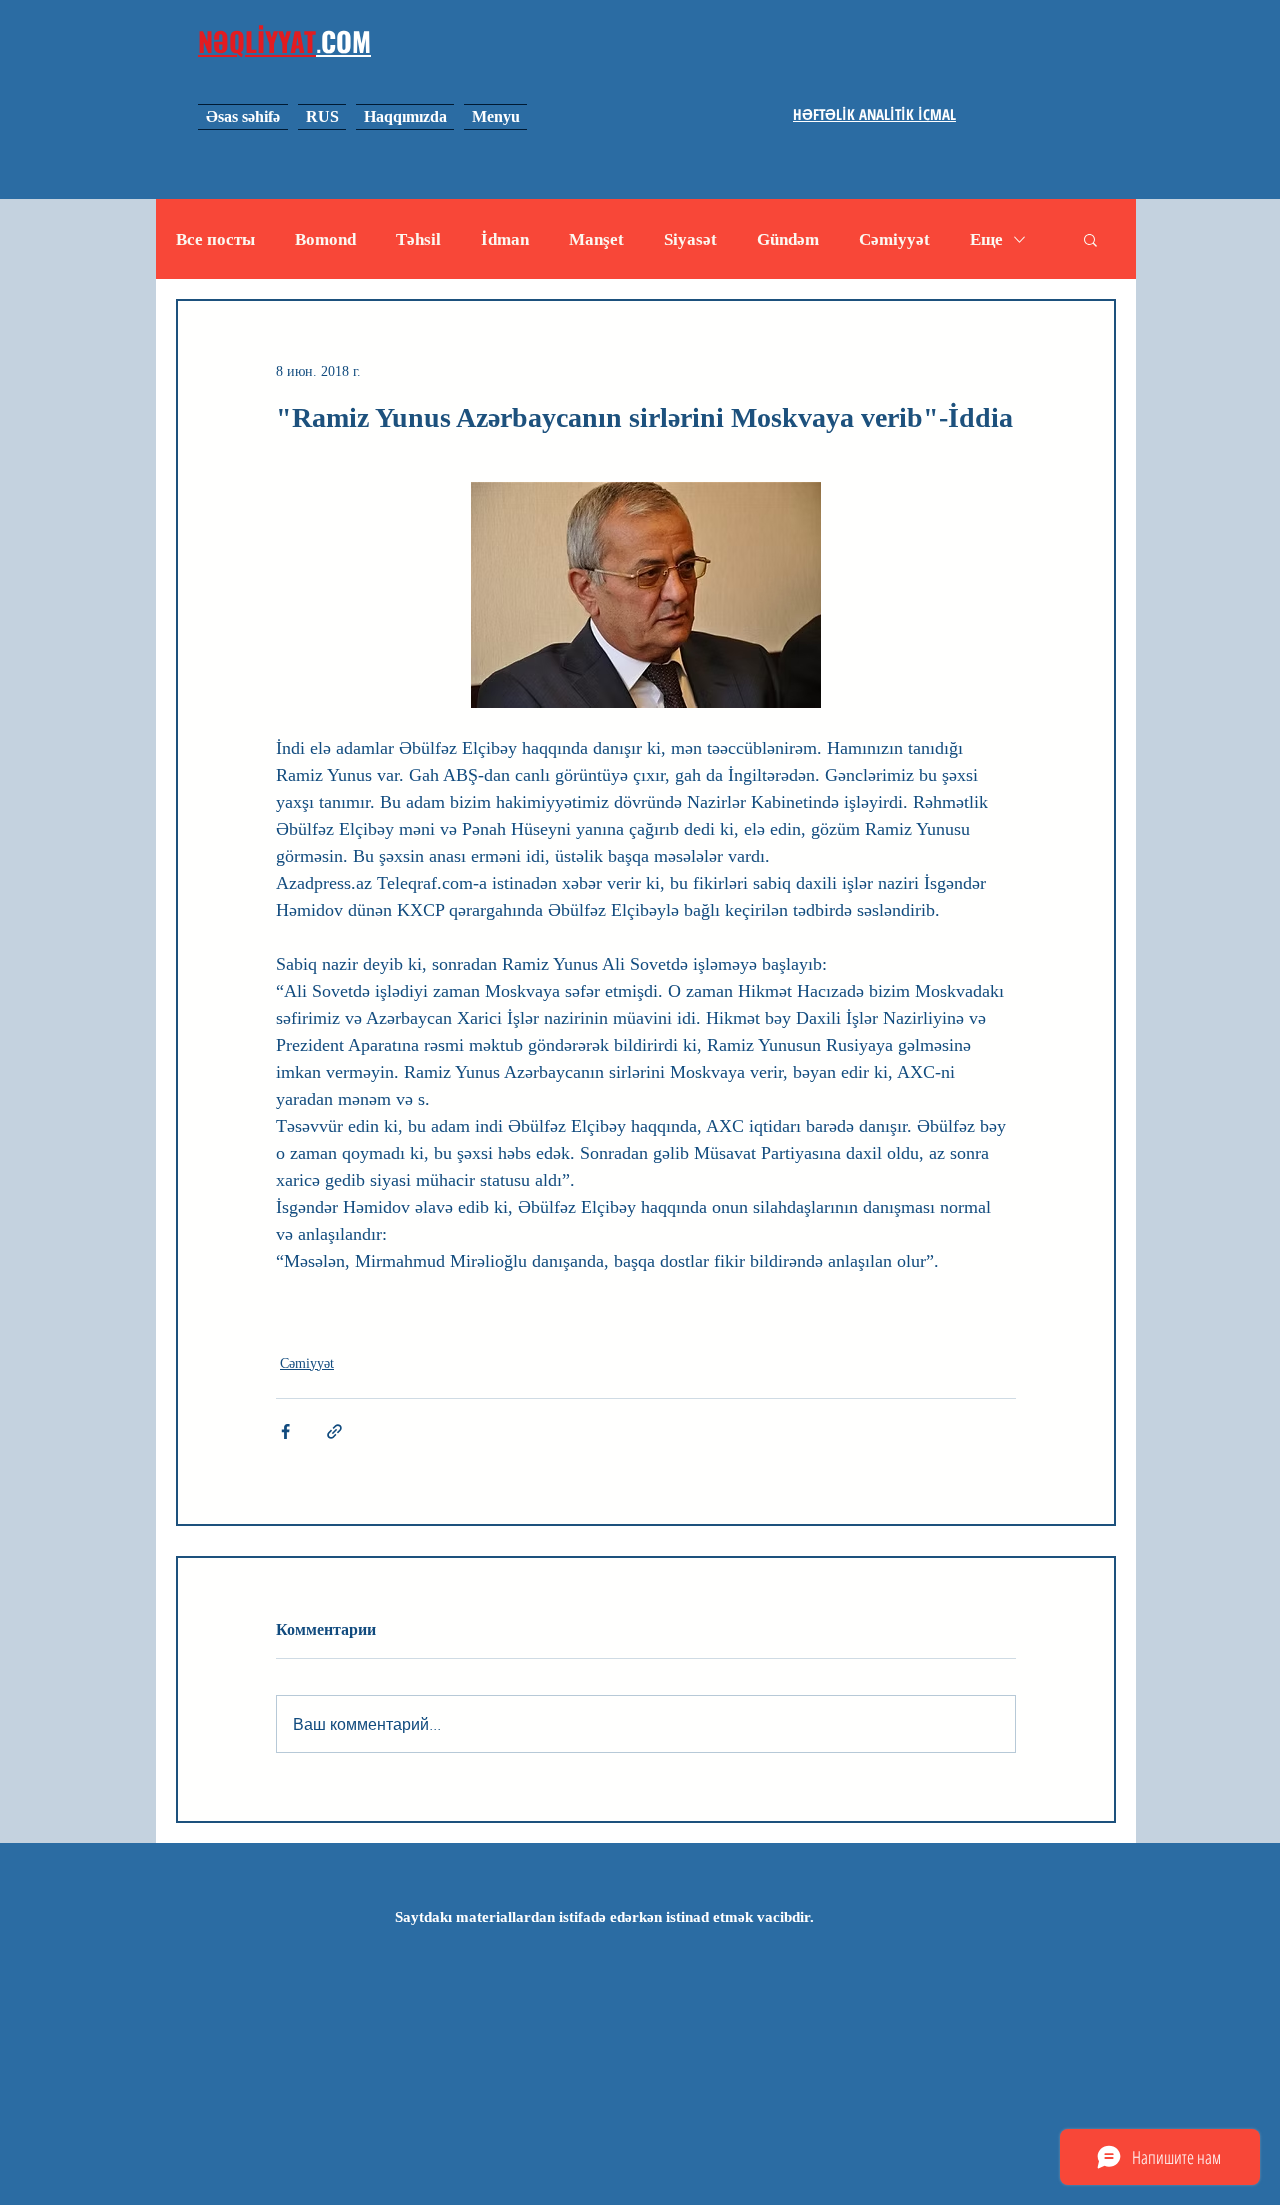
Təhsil (418, 239)
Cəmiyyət (894, 239)
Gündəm (788, 239)
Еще (986, 239)
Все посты (215, 239)
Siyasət (690, 239)
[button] (1090, 239)
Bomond (325, 239)
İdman (505, 239)
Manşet (596, 239)
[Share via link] (334, 1431)
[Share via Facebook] (285, 1431)
